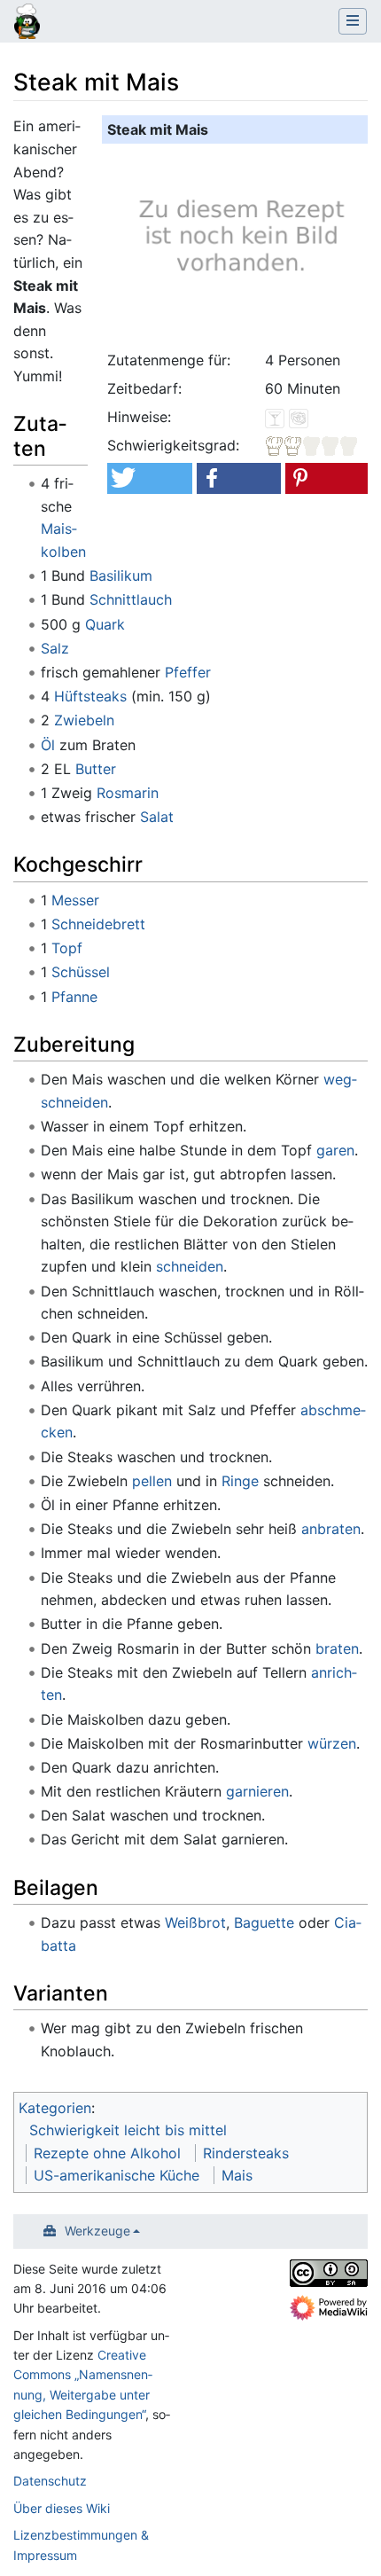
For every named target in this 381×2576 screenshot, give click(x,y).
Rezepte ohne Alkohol (107, 2153)
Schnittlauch (131, 599)
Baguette (264, 1922)
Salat (157, 817)
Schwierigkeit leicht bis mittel (128, 2130)
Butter (96, 769)
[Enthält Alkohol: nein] (275, 417)
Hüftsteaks (90, 696)
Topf (67, 948)
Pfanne (74, 997)
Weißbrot (195, 1922)
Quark (105, 624)
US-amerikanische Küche (117, 2175)
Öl (48, 745)
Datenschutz (50, 2481)
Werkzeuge (97, 2231)
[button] (149, 478)
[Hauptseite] (27, 23)
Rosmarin (128, 793)
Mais (237, 2175)
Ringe (240, 1481)
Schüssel (81, 972)
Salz (55, 648)
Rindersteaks (246, 2153)
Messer (75, 900)
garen (335, 1150)
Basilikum (121, 575)
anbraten (331, 1529)
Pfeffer (188, 672)
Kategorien (55, 2108)
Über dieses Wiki (62, 2508)
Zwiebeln (84, 720)
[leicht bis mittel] (312, 445)
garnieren (257, 1791)
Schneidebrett (98, 924)
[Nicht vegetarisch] (299, 417)
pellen (152, 1481)
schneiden (190, 1266)
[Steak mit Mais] (238, 244)
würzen (332, 1743)
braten (337, 1648)
